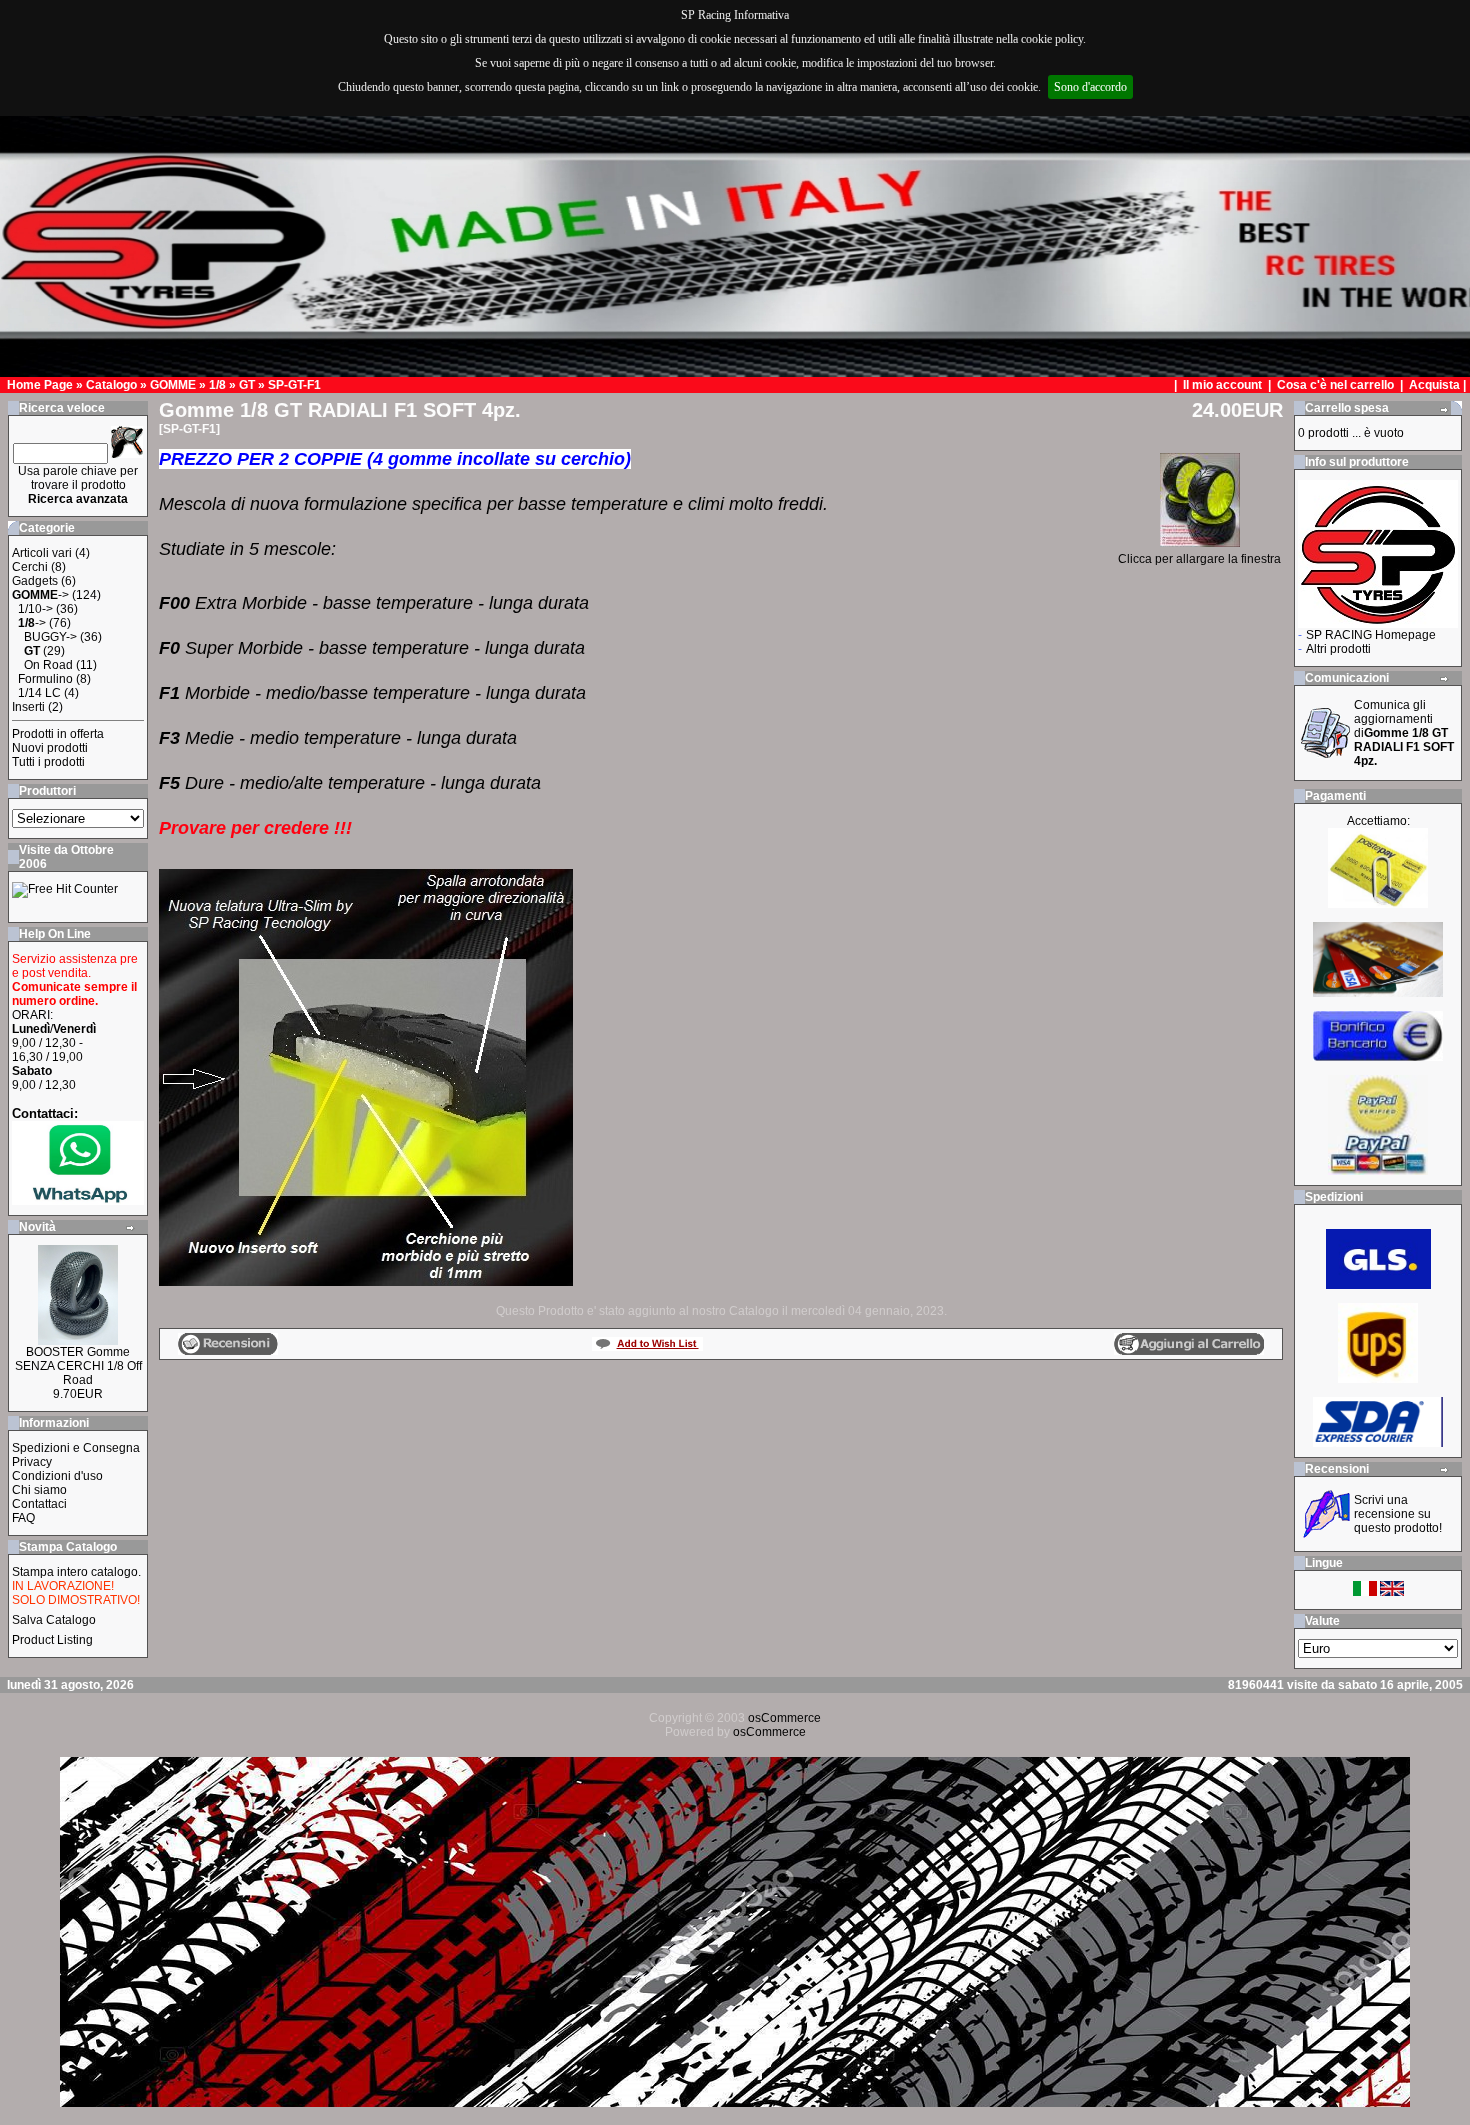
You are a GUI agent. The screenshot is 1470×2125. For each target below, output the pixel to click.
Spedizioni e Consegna (76, 1448)
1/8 (217, 385)
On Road (48, 665)
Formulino (45, 679)
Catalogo (111, 385)
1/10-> (35, 609)
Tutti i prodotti (48, 762)
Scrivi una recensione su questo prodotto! (1398, 1514)
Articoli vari (42, 553)
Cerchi (30, 567)
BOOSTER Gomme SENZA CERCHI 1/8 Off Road (78, 1366)
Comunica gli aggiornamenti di (1404, 733)
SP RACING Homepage (1371, 635)
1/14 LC (39, 693)
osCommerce (784, 1718)
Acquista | (1439, 385)
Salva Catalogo (54, 1620)
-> (40, 595)
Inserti (28, 707)
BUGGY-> (50, 637)
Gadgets (35, 581)
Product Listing (52, 1640)
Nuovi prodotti (50, 748)
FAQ (23, 1518)
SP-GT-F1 (294, 385)
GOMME (173, 385)
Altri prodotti (1338, 649)
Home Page (40, 385)
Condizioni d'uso (57, 1476)
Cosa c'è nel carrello (1335, 385)
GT (247, 385)
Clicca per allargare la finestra (1199, 559)
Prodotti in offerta (58, 734)
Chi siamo (39, 1490)
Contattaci (39, 1504)
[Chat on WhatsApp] (78, 1200)
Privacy (32, 1462)
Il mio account (1224, 385)
